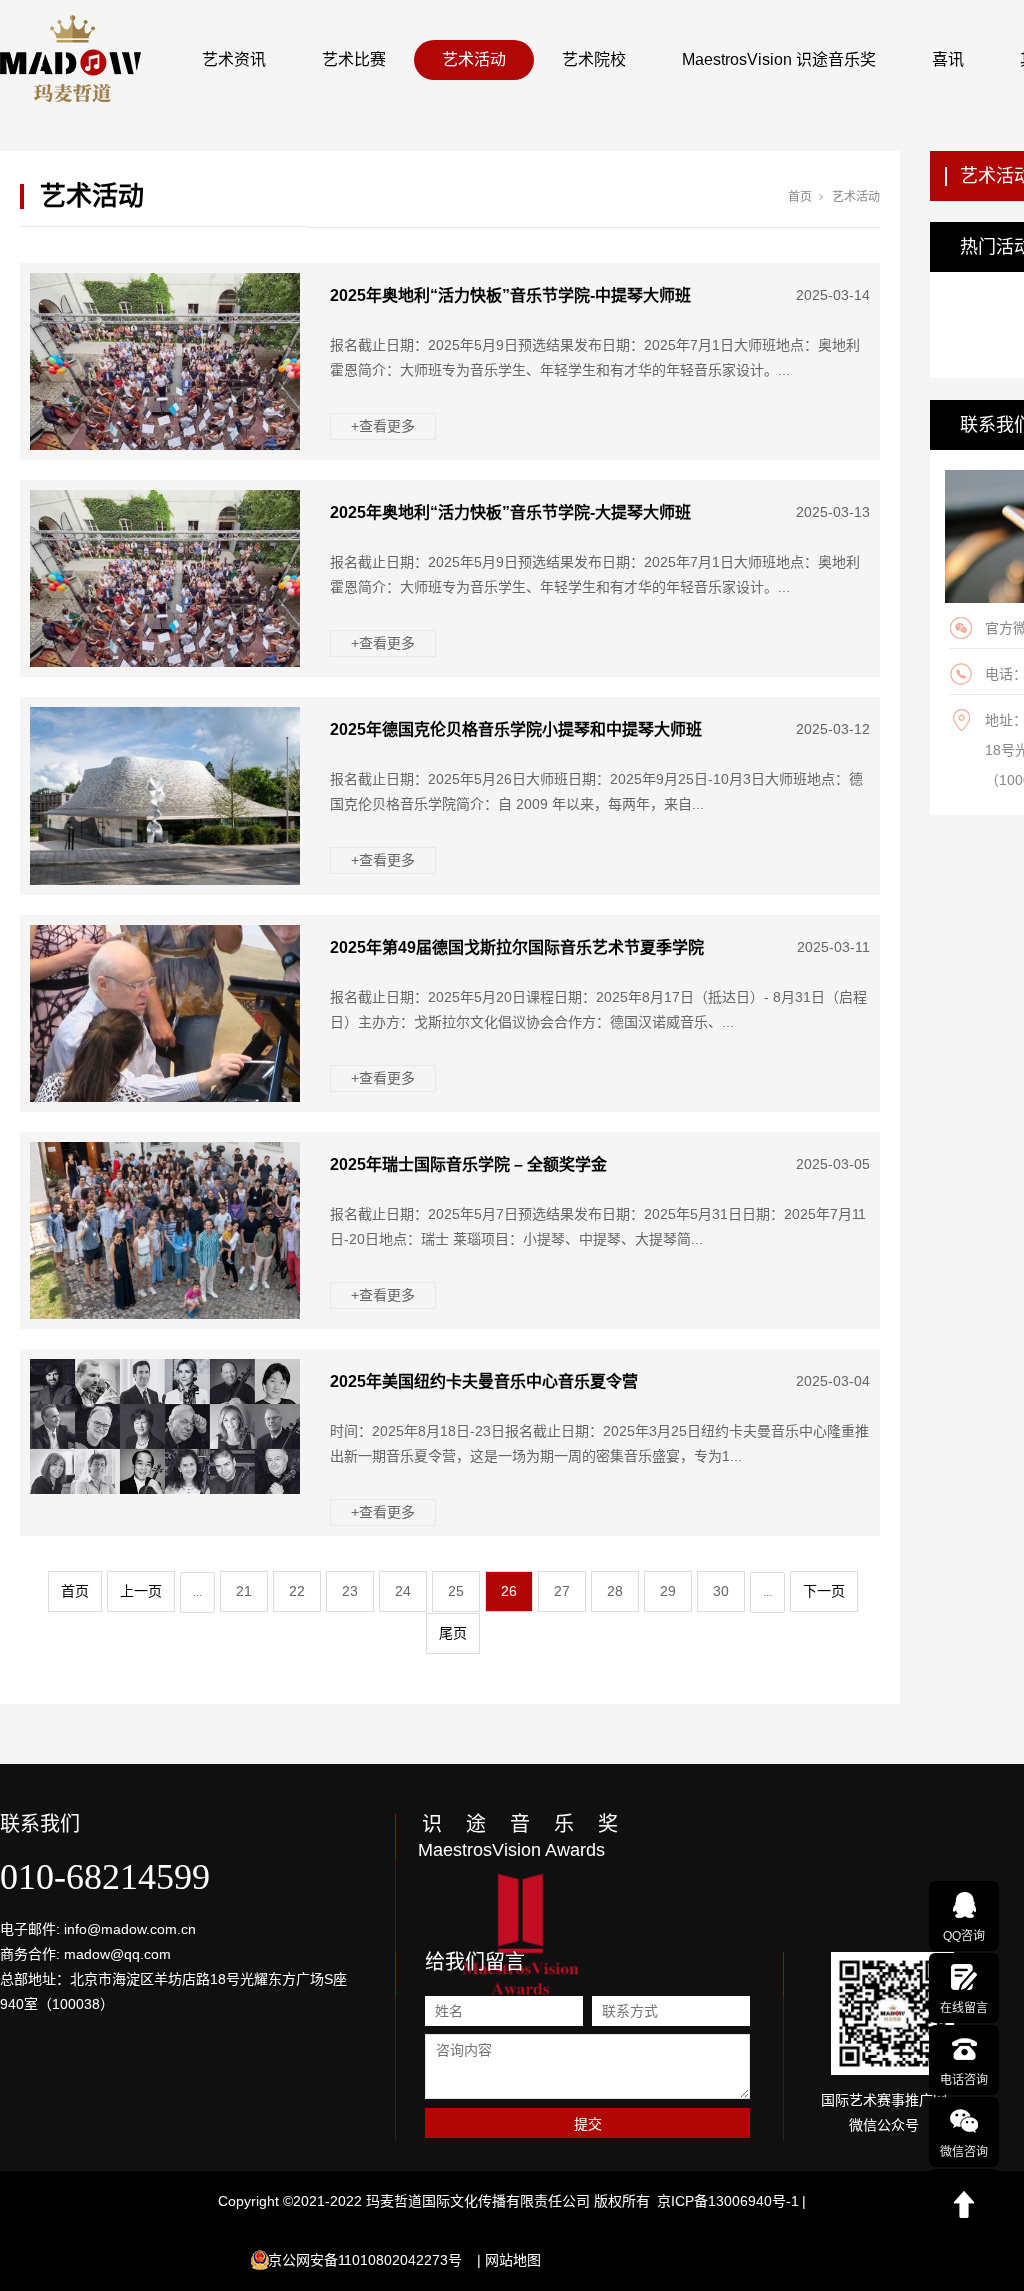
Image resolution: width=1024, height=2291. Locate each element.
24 (403, 1591)
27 (562, 1591)
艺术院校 (594, 59)
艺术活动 (474, 59)
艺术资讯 (234, 59)
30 (721, 1591)
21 (244, 1591)
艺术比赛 (354, 59)
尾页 (453, 1633)
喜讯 (948, 59)
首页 (800, 197)
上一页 (141, 1591)
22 (297, 1591)
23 (350, 1591)
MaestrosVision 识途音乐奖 (779, 59)
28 (615, 1591)
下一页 (824, 1591)
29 (668, 1591)
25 (456, 1591)
